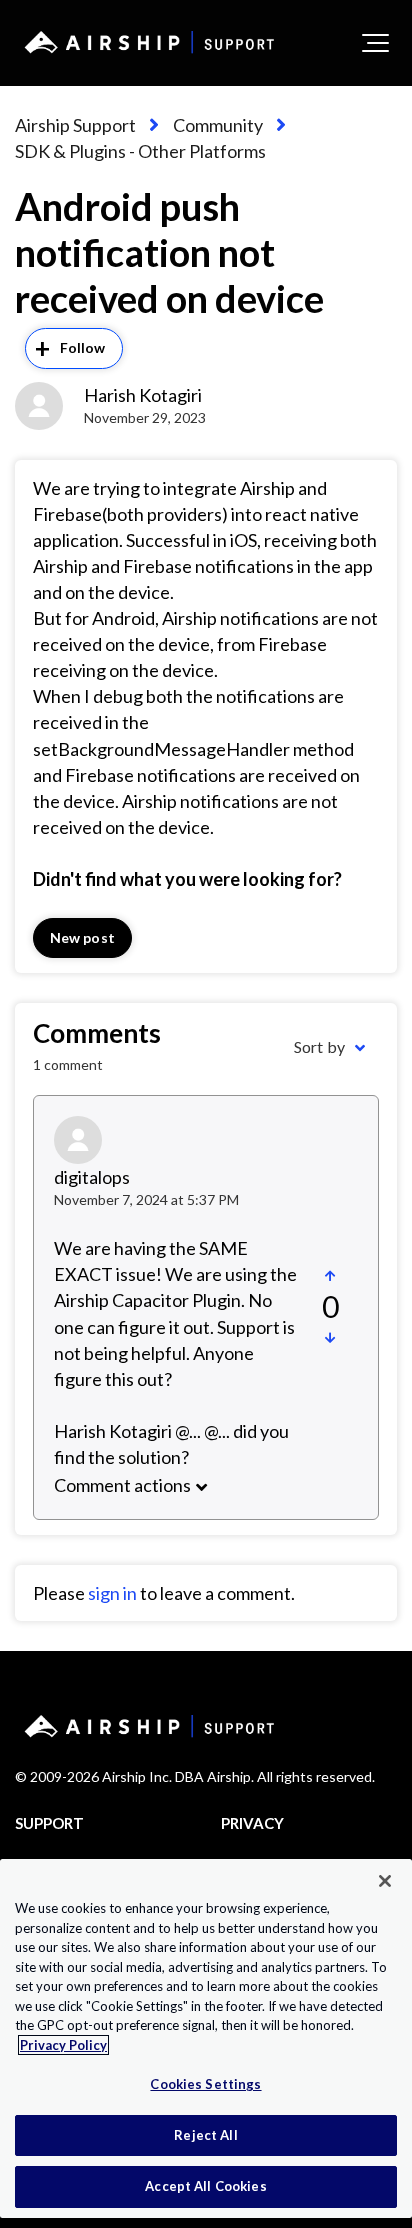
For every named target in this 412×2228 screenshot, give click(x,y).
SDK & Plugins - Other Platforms (140, 151)
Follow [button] (83, 347)
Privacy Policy (63, 2045)
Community (218, 125)
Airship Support (75, 125)
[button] (375, 43)
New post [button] (82, 937)
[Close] (385, 1881)
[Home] (146, 42)
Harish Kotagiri (143, 395)
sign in (112, 1593)
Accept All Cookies (205, 2186)
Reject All (205, 2135)
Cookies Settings (205, 2084)
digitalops (92, 1177)
